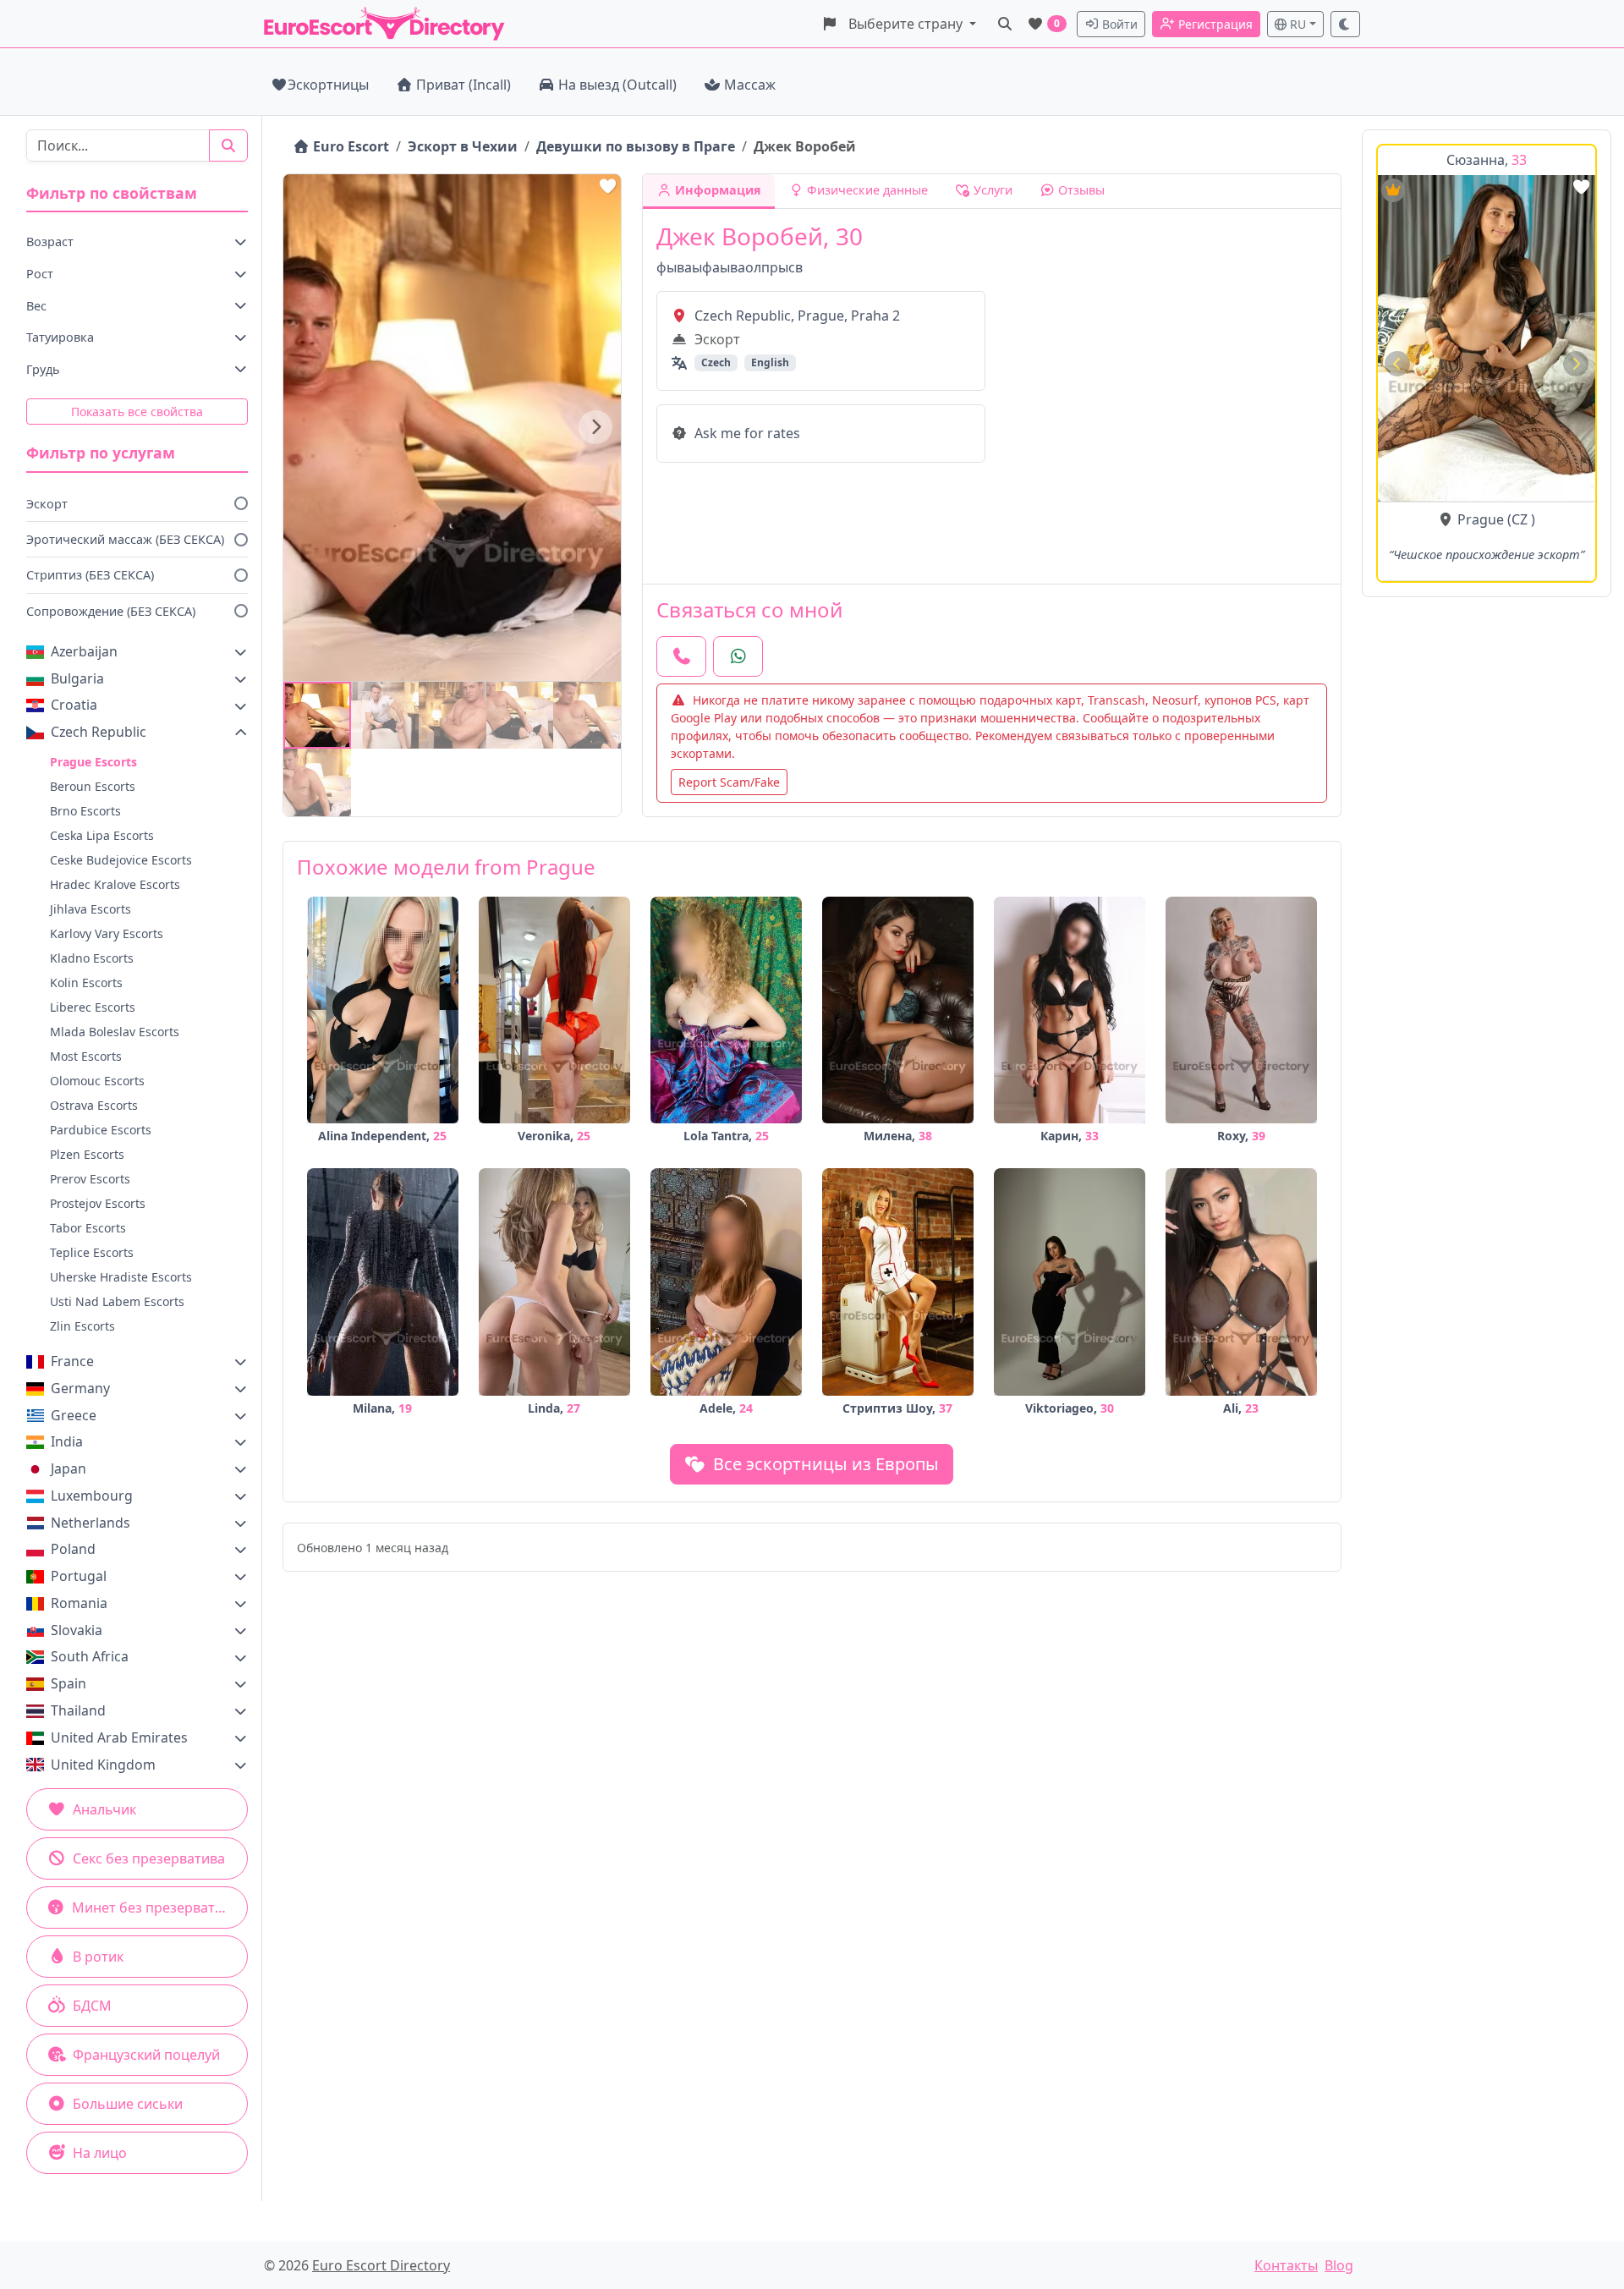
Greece (74, 1415)
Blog (1339, 2265)
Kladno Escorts (92, 958)
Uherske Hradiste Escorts (121, 1277)
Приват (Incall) (464, 85)
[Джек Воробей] (317, 716)
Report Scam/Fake (729, 782)
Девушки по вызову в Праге (636, 146)
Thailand (78, 1710)
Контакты (1286, 2265)
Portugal (79, 1576)
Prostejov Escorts (98, 1203)
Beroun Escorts (93, 786)
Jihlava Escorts (91, 909)
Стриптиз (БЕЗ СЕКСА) (90, 575)
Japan (69, 1468)
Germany (80, 1388)
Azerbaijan (84, 651)
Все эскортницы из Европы (824, 1464)
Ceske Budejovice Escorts (121, 860)
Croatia (74, 705)
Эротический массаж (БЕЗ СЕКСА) (125, 539)
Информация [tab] (716, 190)
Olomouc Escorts (97, 1081)
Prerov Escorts (90, 1179)
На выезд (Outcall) (617, 85)
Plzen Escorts (87, 1154)
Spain (69, 1683)
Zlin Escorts (82, 1326)
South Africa (90, 1656)
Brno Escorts (85, 811)
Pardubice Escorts (101, 1130)
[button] (899, 24)
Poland (73, 1549)
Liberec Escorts (93, 1007)
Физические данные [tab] (866, 190)
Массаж (750, 85)
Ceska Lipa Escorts (102, 835)
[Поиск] (1005, 24)
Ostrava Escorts (94, 1105)
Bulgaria (77, 678)
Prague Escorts (93, 762)
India (67, 1441)
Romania (79, 1603)
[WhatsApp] (738, 656)
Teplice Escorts (92, 1252)
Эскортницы (328, 85)
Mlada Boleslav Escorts (115, 1032)
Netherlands (91, 1523)
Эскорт (47, 504)
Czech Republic (99, 732)
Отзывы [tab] (1080, 190)
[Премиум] (1393, 190)
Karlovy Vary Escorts (107, 933)
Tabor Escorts (88, 1228)
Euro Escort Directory (381, 2265)
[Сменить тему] (1346, 24)
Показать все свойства (137, 412)
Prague (1481, 519)
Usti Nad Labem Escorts (117, 1301)
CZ (1520, 519)
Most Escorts (86, 1056)
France (72, 1361)
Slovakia (77, 1630)
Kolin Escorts (86, 983)
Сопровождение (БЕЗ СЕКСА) (111, 611)
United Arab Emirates (119, 1737)
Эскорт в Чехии (463, 146)
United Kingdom (103, 1765)
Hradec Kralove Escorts (115, 884)
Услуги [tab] (991, 190)
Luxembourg (92, 1496)
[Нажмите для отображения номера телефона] (681, 656)
